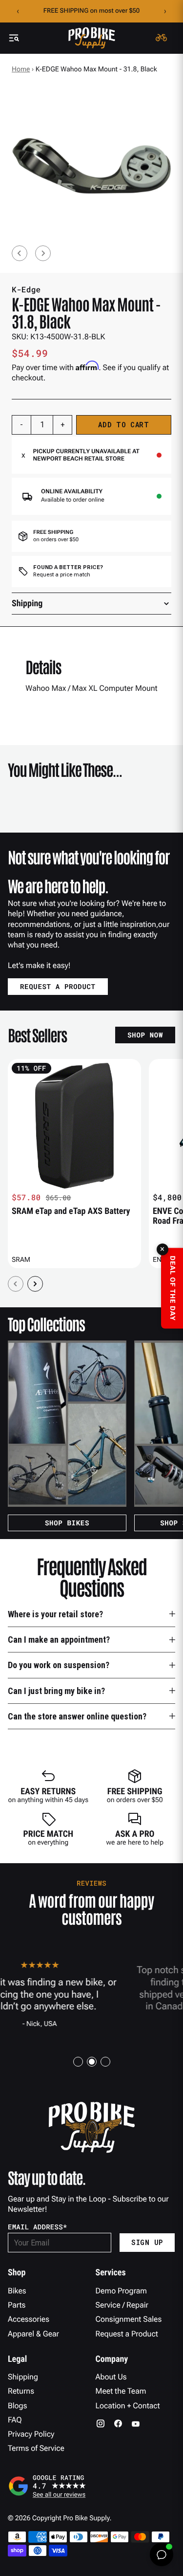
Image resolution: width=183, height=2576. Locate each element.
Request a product (58, 986)
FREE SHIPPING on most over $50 (91, 11)
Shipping (23, 2377)
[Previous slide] (20, 253)
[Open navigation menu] (14, 38)
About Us (111, 2377)
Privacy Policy (31, 2434)
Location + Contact (128, 2406)
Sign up (147, 2242)
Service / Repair (122, 2305)
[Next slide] (43, 253)
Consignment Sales (129, 2319)
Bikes (17, 2291)
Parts (17, 2305)
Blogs (17, 2406)
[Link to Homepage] (92, 38)
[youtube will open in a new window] (136, 2423)
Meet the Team (121, 2391)
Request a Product (127, 2334)
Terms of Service (36, 2448)
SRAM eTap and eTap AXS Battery (71, 1211)
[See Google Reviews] (91, 2486)
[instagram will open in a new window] (101, 2423)
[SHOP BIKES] (67, 1424)
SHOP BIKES (67, 1523)
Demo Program (122, 2291)
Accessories (29, 2319)
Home (21, 69)
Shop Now (145, 1035)
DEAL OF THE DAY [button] (172, 1288)
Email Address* (38, 2227)
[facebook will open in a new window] (118, 2423)
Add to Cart (124, 425)
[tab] (78, 2062)
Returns (21, 2391)
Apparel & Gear (33, 2334)
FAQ (15, 2420)
